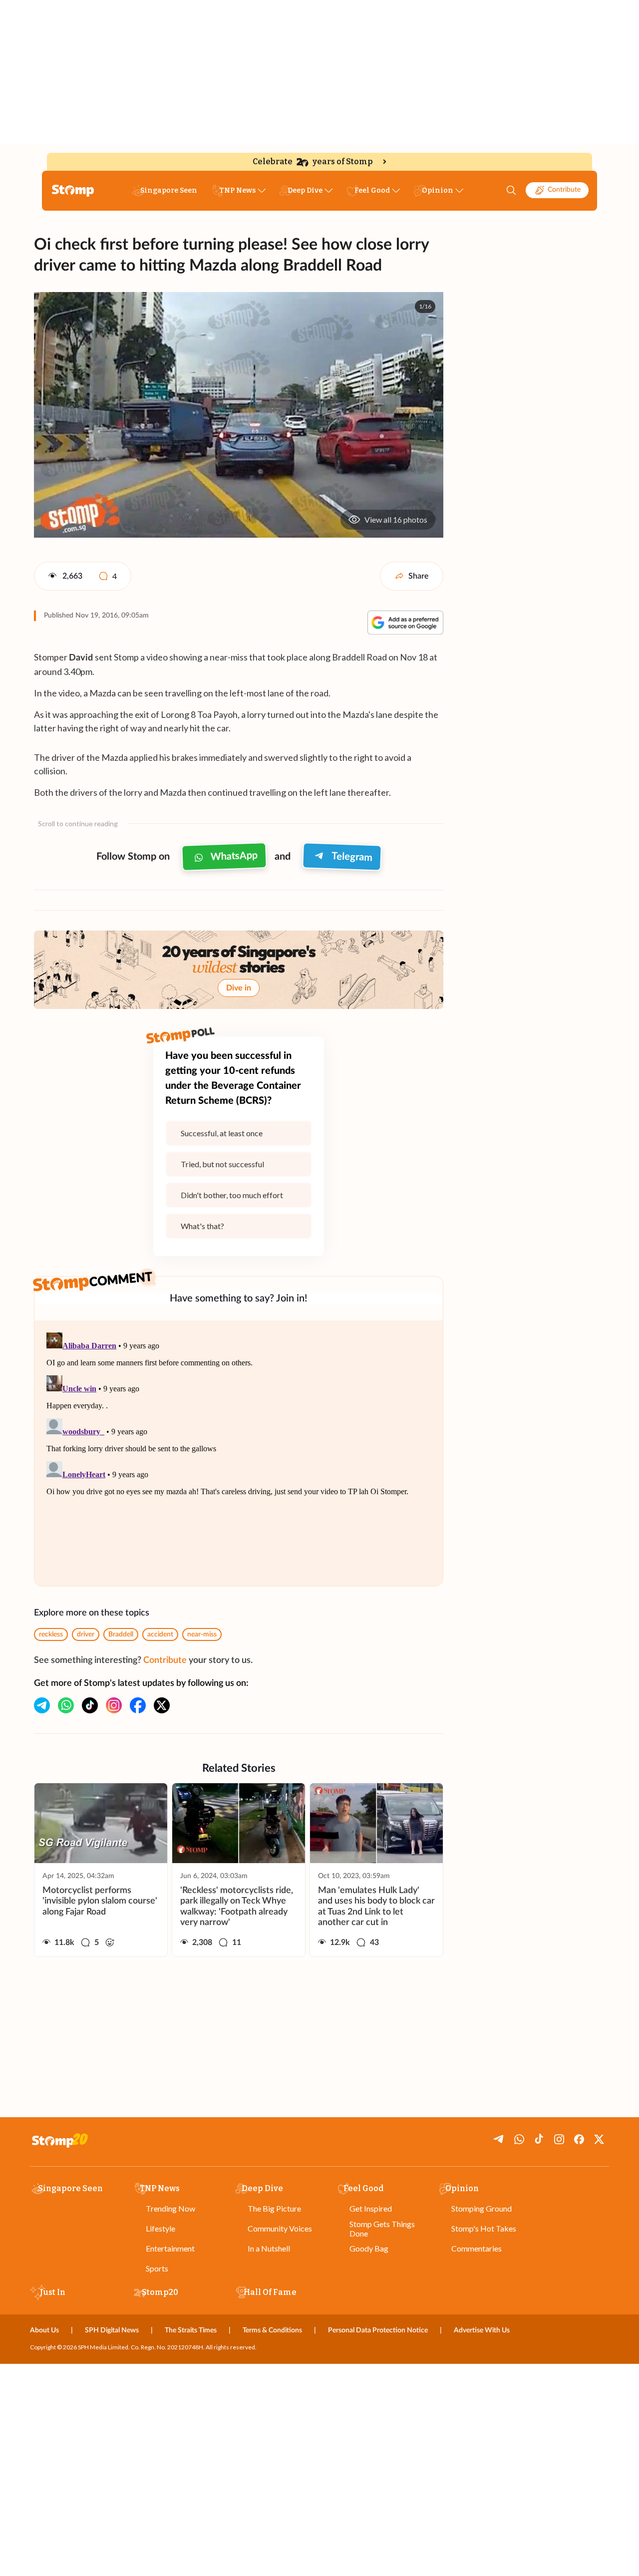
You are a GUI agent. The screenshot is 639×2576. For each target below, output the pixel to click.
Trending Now (170, 2208)
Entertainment (170, 2248)
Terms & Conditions (272, 2330)
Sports (157, 2268)
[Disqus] (239, 1453)
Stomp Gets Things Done (382, 2229)
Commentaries (477, 2248)
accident (160, 1634)
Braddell (121, 1634)
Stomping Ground (481, 2208)
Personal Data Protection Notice (378, 2330)
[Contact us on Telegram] (42, 1705)
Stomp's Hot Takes (484, 2228)
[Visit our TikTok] (90, 1705)
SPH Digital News (112, 2330)
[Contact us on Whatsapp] (66, 1705)
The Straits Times (191, 2330)
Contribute (564, 190)
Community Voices (280, 2228)
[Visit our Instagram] (114, 1705)
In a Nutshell (269, 2248)
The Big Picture (274, 2208)
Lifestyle (160, 2228)
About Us (44, 2330)
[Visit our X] (162, 1705)
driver (86, 1634)
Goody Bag (369, 2248)
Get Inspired (371, 2208)
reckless (51, 1634)
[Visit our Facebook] (138, 1705)
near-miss (202, 1634)
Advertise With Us (482, 2330)
